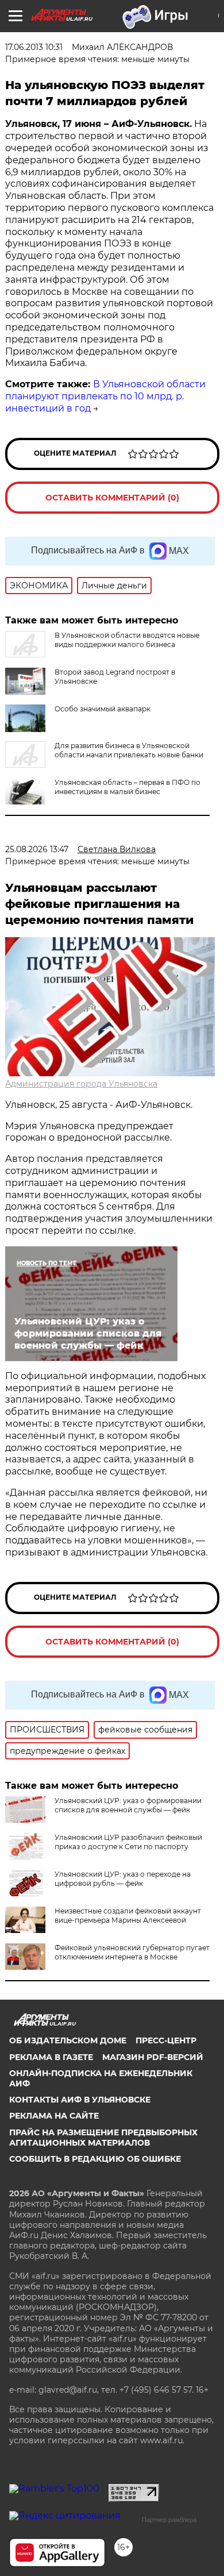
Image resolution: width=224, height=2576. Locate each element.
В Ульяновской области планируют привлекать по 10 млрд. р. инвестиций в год (105, 396)
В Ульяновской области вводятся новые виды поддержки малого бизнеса (127, 640)
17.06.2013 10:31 (34, 47)
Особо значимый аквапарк (103, 709)
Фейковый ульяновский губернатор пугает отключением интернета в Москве (132, 1952)
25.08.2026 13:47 (37, 849)
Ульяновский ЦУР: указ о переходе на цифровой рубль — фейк (123, 1879)
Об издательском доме (68, 2040)
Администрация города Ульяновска (81, 1084)
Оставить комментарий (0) (112, 498)
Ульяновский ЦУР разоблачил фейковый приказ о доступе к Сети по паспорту (128, 1842)
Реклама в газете (51, 2057)
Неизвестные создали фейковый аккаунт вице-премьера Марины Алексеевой (128, 1915)
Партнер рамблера (169, 2520)
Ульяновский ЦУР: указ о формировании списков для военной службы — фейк (128, 1805)
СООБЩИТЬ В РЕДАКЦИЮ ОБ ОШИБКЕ (95, 2159)
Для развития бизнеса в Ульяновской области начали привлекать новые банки (129, 750)
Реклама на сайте (54, 2116)
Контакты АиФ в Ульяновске (80, 2100)
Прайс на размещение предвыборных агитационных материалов (103, 2138)
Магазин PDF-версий (153, 2057)
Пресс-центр (166, 2040)
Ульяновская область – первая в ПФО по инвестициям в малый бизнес (128, 787)
